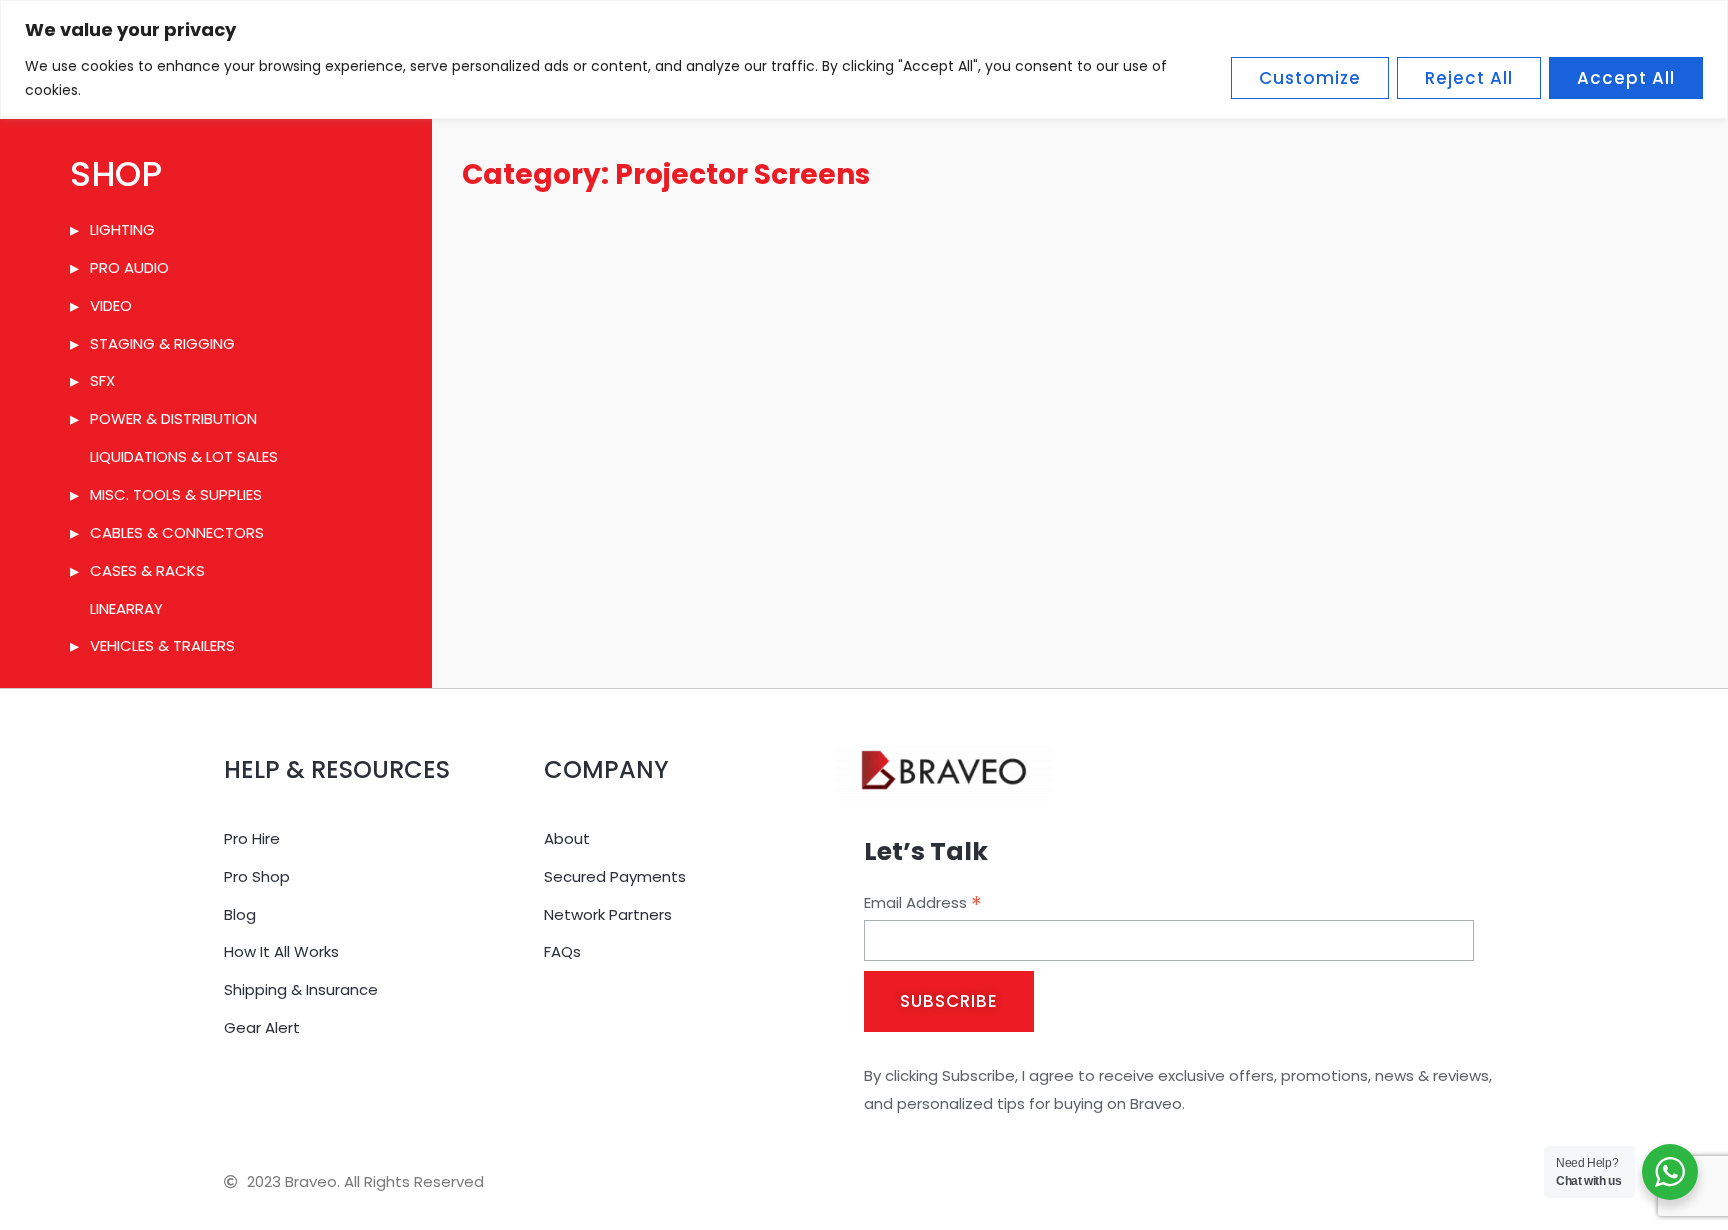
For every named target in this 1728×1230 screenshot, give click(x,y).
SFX (102, 380)
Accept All (1626, 78)
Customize (1310, 78)
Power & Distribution (173, 418)
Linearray (126, 608)
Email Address (923, 903)
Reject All (1469, 78)
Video (111, 305)
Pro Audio (129, 267)
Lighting (122, 229)
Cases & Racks (147, 570)
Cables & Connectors (177, 532)
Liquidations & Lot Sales (184, 456)
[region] (864, 59)
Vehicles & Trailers (162, 645)
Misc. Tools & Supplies (176, 494)
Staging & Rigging (162, 343)
